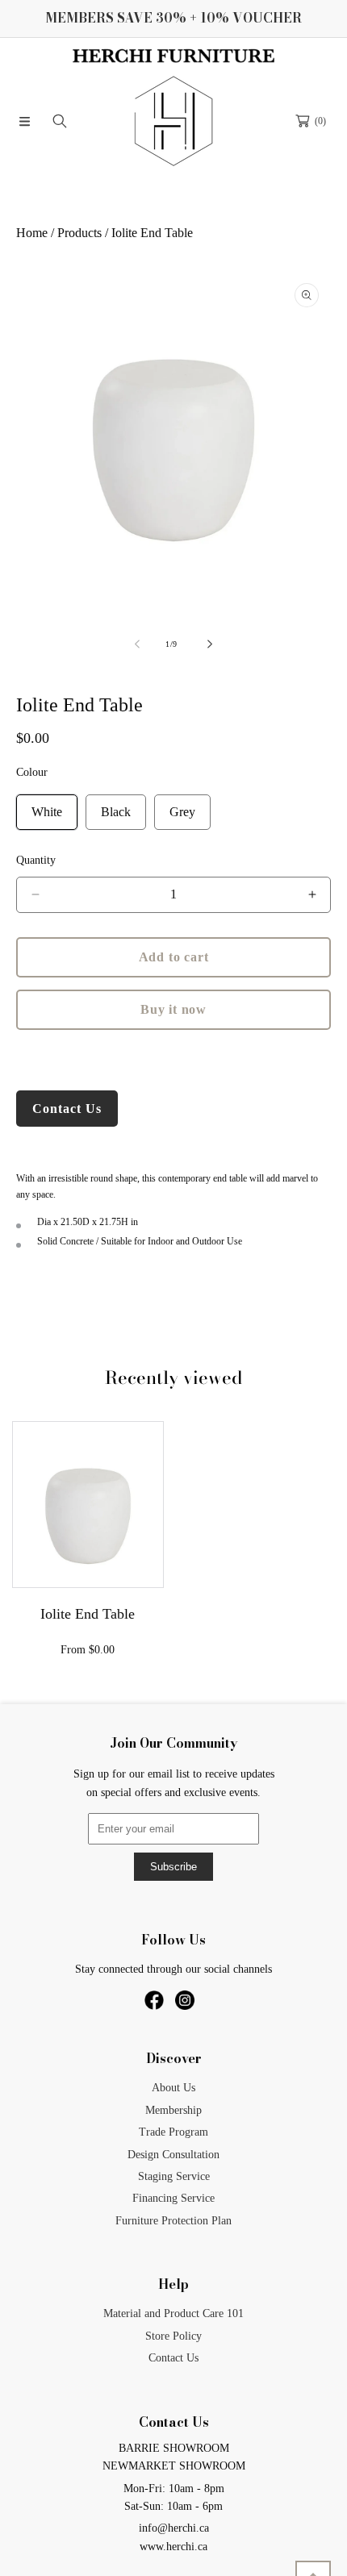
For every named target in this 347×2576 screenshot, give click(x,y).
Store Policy (173, 2336)
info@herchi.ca (174, 2528)
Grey (182, 812)
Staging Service (174, 2176)
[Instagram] (185, 2006)
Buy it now (173, 1009)
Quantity (36, 860)
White (47, 812)
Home (32, 233)
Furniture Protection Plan (173, 2221)
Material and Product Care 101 (173, 2313)
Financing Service (173, 2198)
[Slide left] (138, 644)
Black (116, 812)
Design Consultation (173, 2155)
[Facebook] (156, 2006)
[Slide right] (209, 644)
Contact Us (67, 1109)
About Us (173, 2088)
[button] (24, 121)
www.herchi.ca (173, 2547)
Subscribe (173, 1867)
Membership (173, 2110)
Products (79, 233)
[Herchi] (173, 121)
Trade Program (173, 2132)
